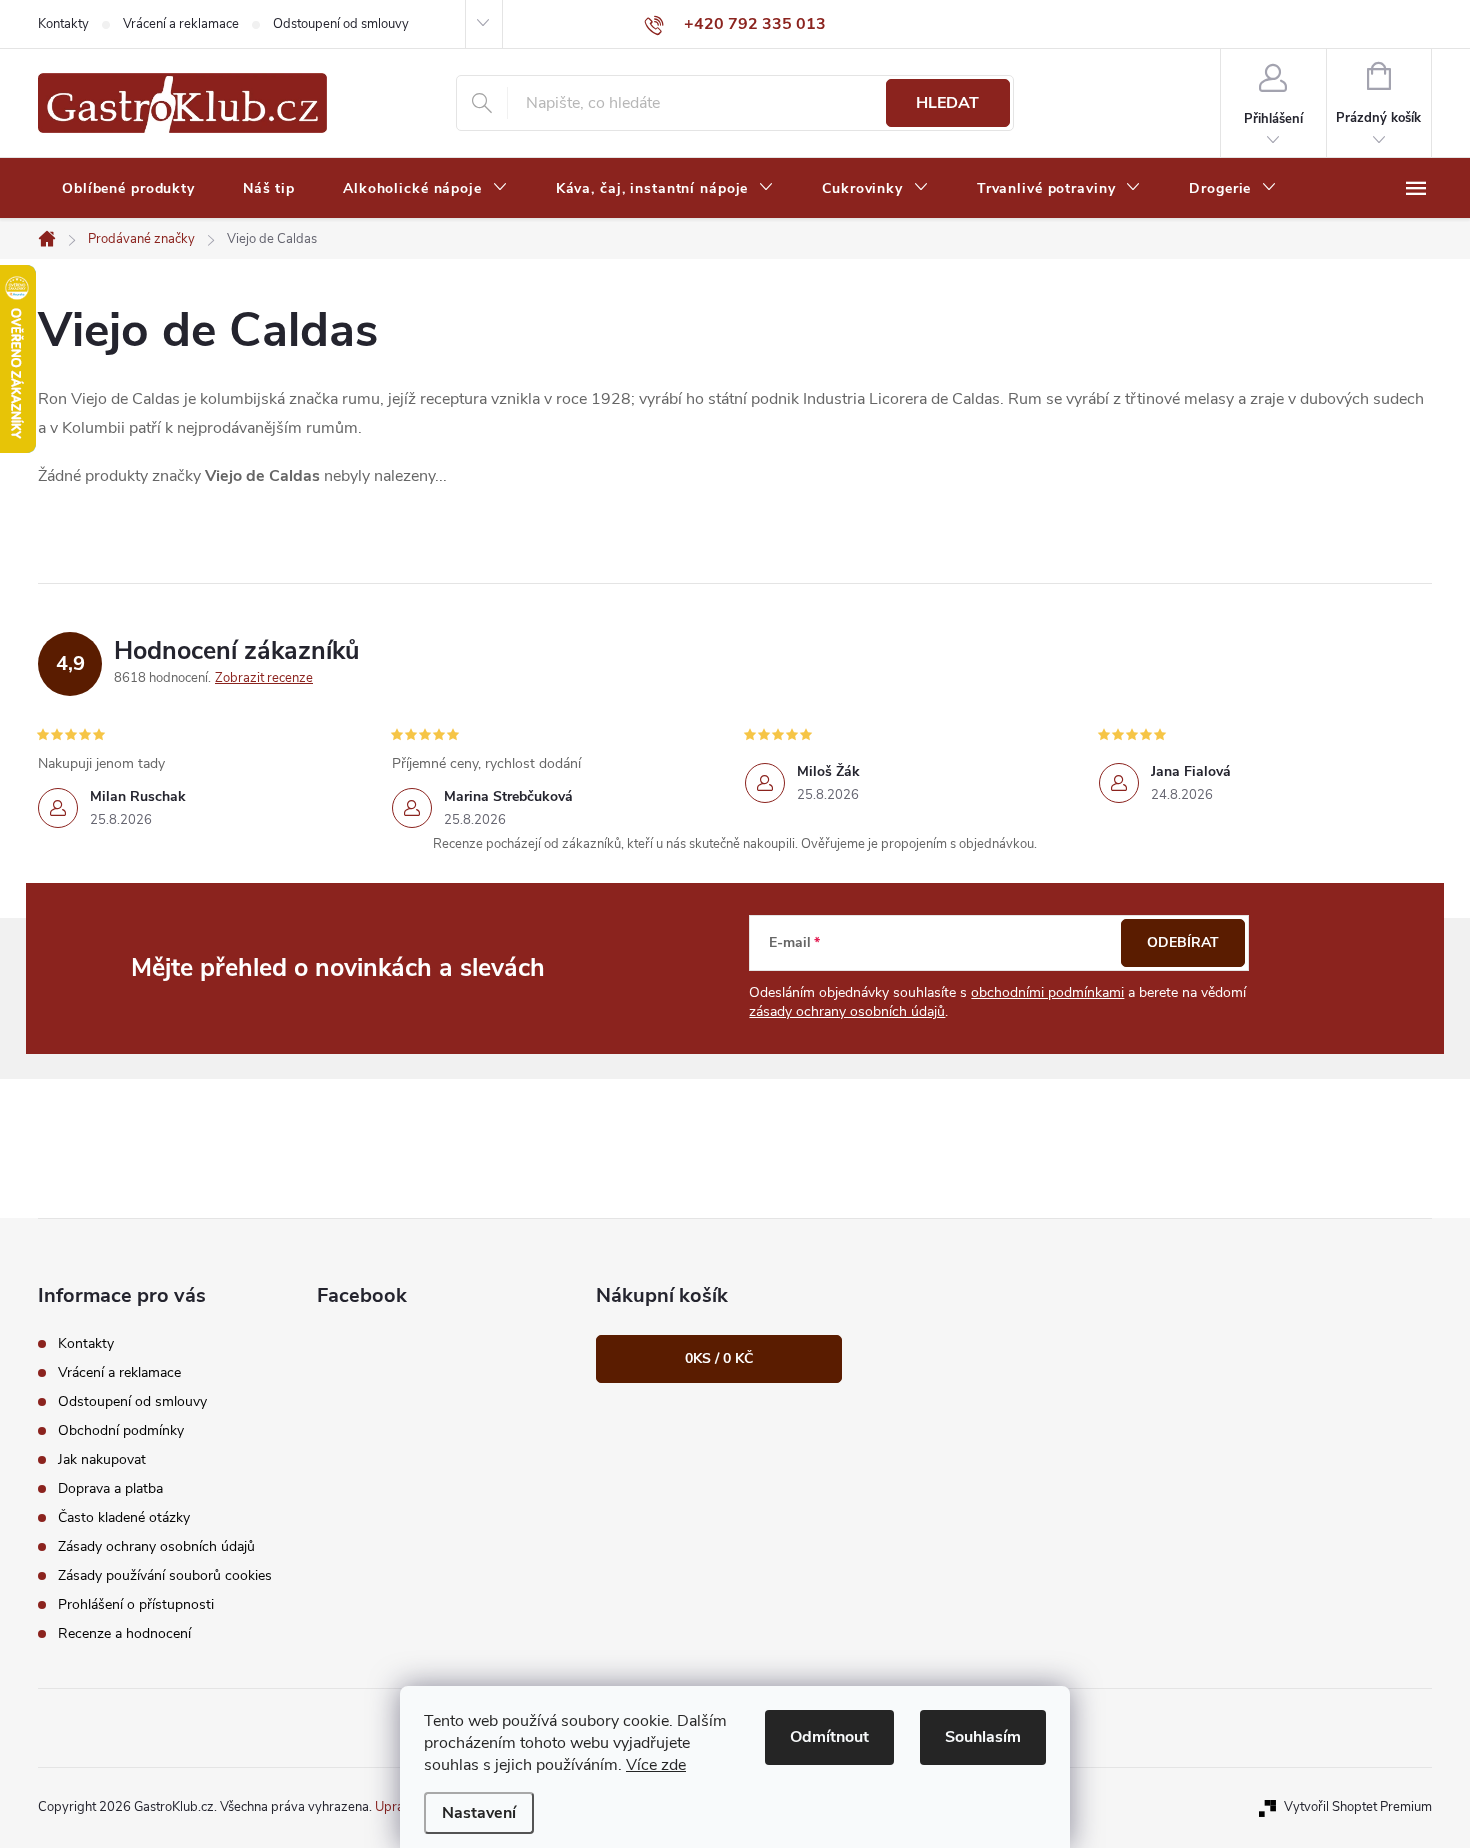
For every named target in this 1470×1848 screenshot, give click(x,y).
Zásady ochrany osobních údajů (156, 1546)
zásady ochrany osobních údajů (847, 1011)
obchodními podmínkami (1047, 992)
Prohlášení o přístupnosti (136, 1604)
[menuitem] (128, 189)
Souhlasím (983, 1737)
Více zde (656, 1765)
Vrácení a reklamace (181, 24)
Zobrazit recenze (264, 678)
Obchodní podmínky (121, 1430)
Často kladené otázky (124, 1517)
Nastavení (479, 1813)
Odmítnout (829, 1737)
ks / (719, 1358)
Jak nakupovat (102, 1459)
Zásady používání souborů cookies (165, 1575)
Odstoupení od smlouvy (341, 24)
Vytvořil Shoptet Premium (1358, 1807)
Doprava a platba (110, 1488)
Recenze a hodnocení (124, 1633)
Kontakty (63, 24)
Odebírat (1183, 942)
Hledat (947, 103)
